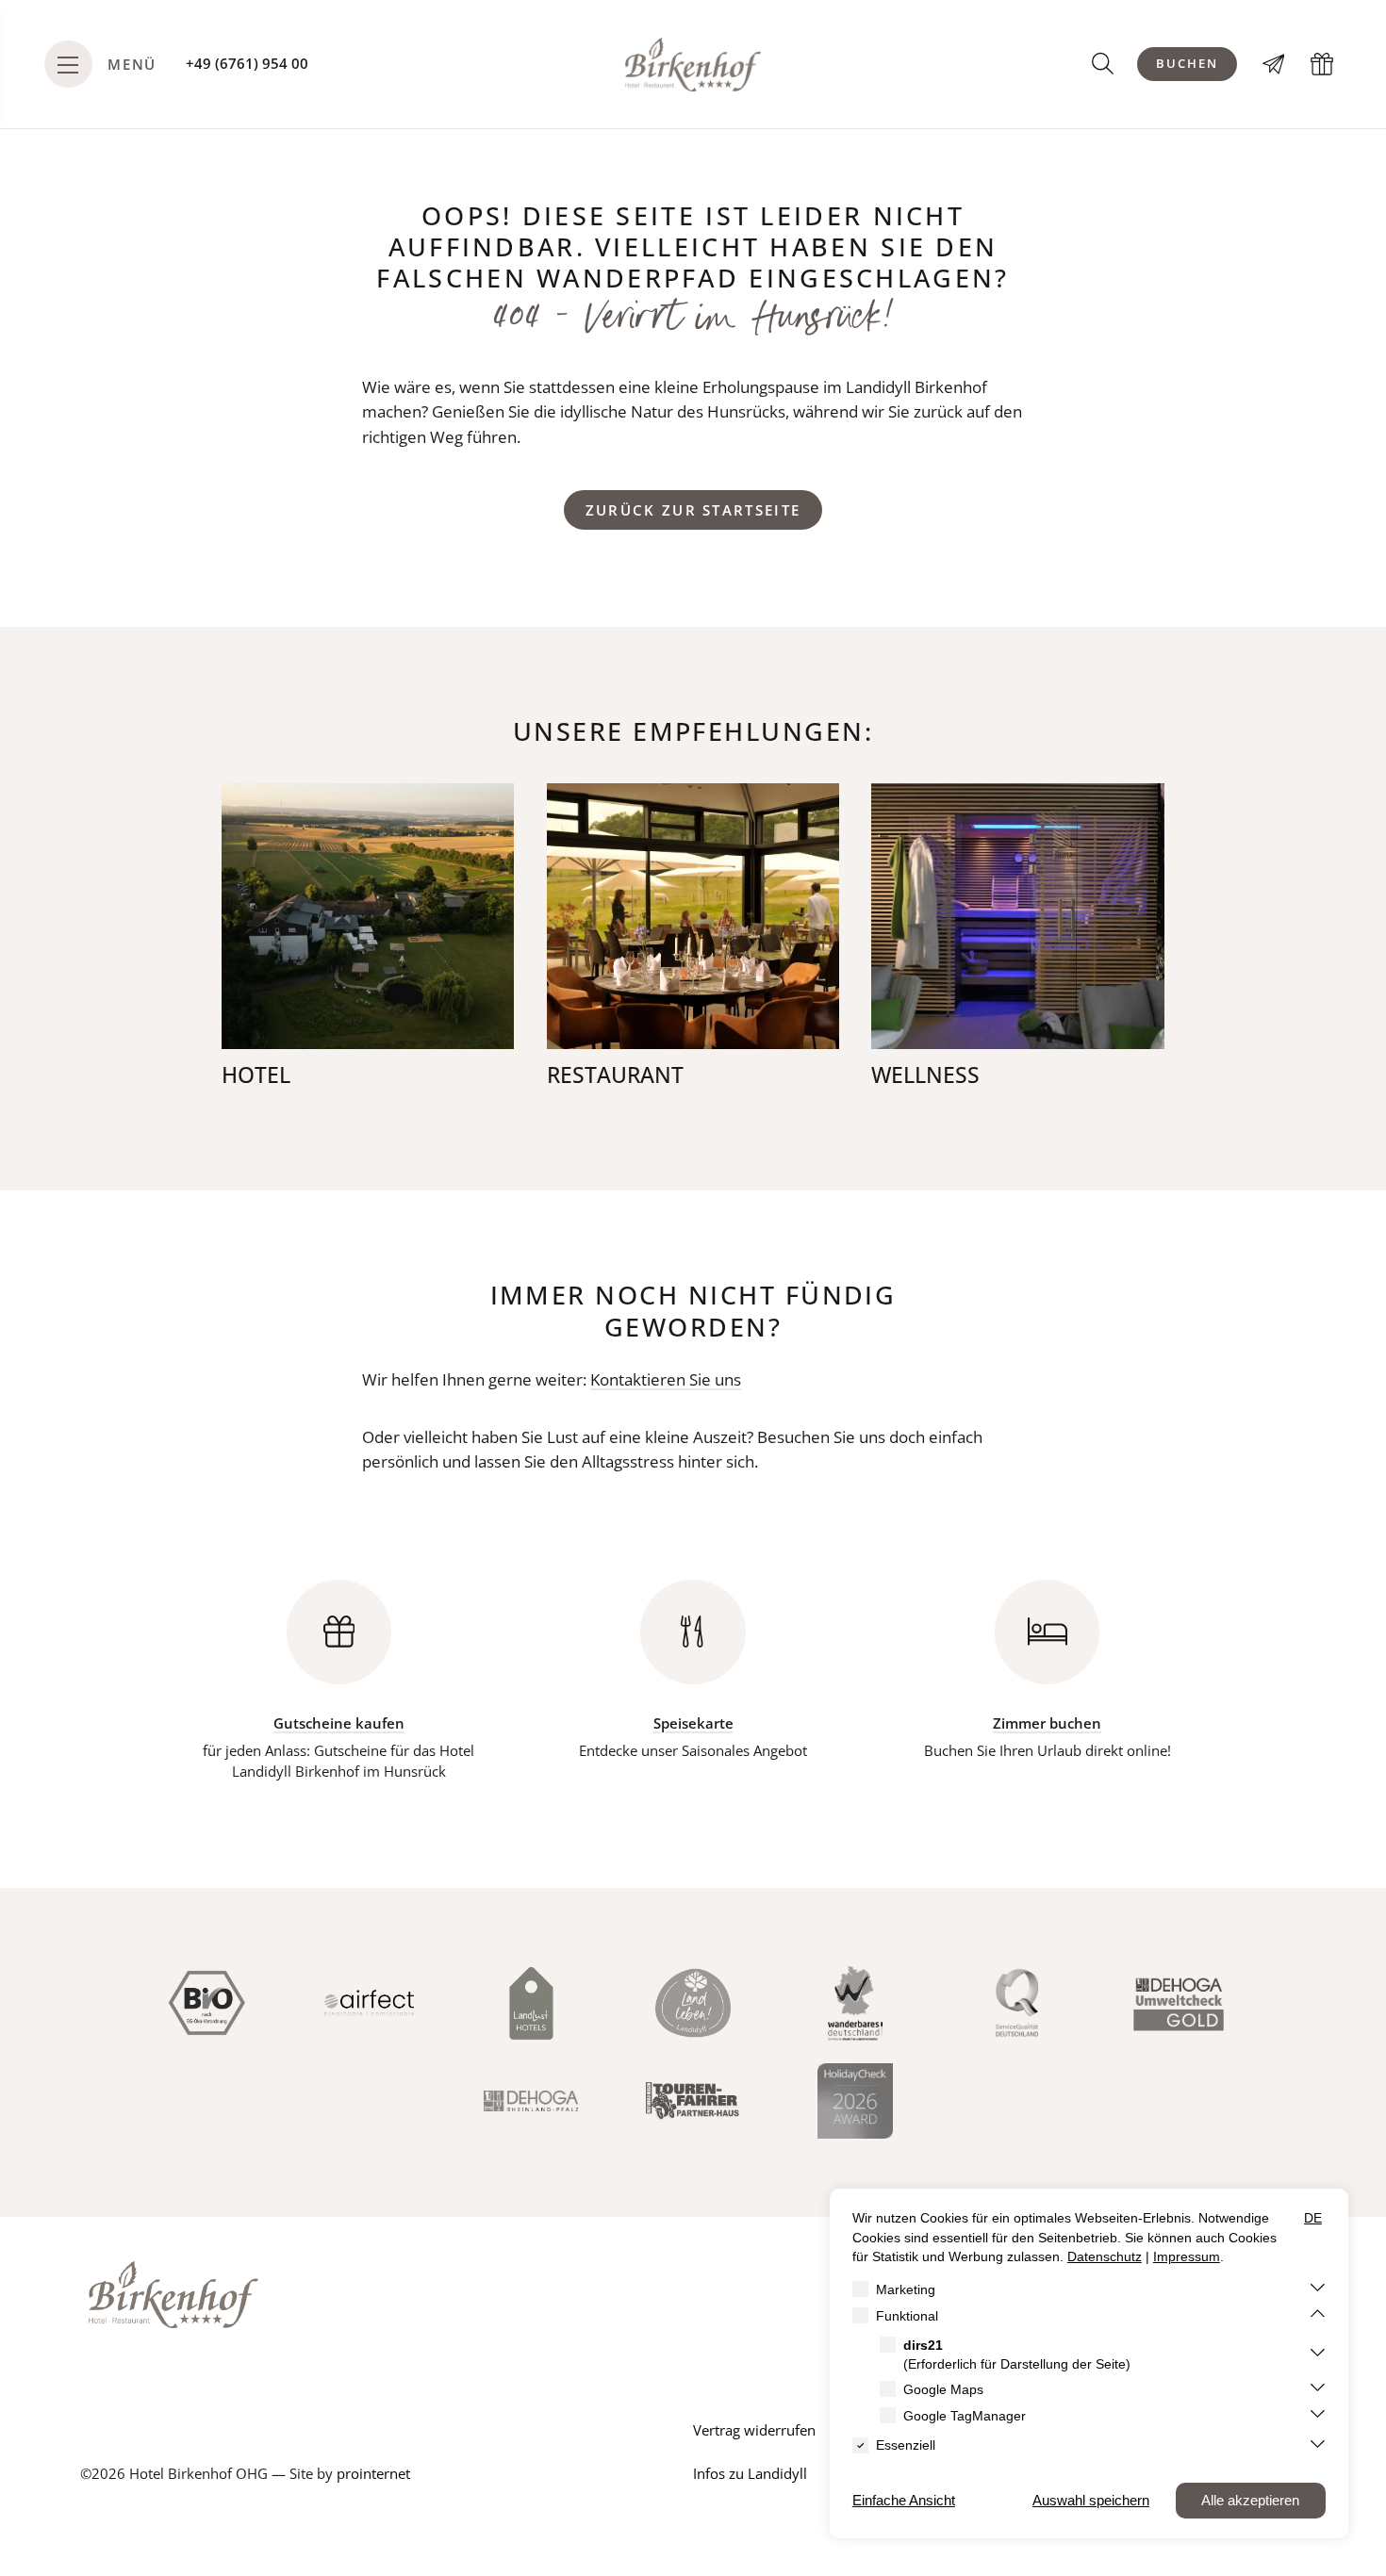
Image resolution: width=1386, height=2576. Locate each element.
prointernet (373, 2474)
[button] (1103, 63)
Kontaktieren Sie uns (666, 1379)
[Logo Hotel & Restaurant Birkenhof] (693, 65)
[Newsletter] (1274, 64)
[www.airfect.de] (369, 2003)
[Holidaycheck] (856, 2101)
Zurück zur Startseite (693, 510)
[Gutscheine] (1322, 64)
